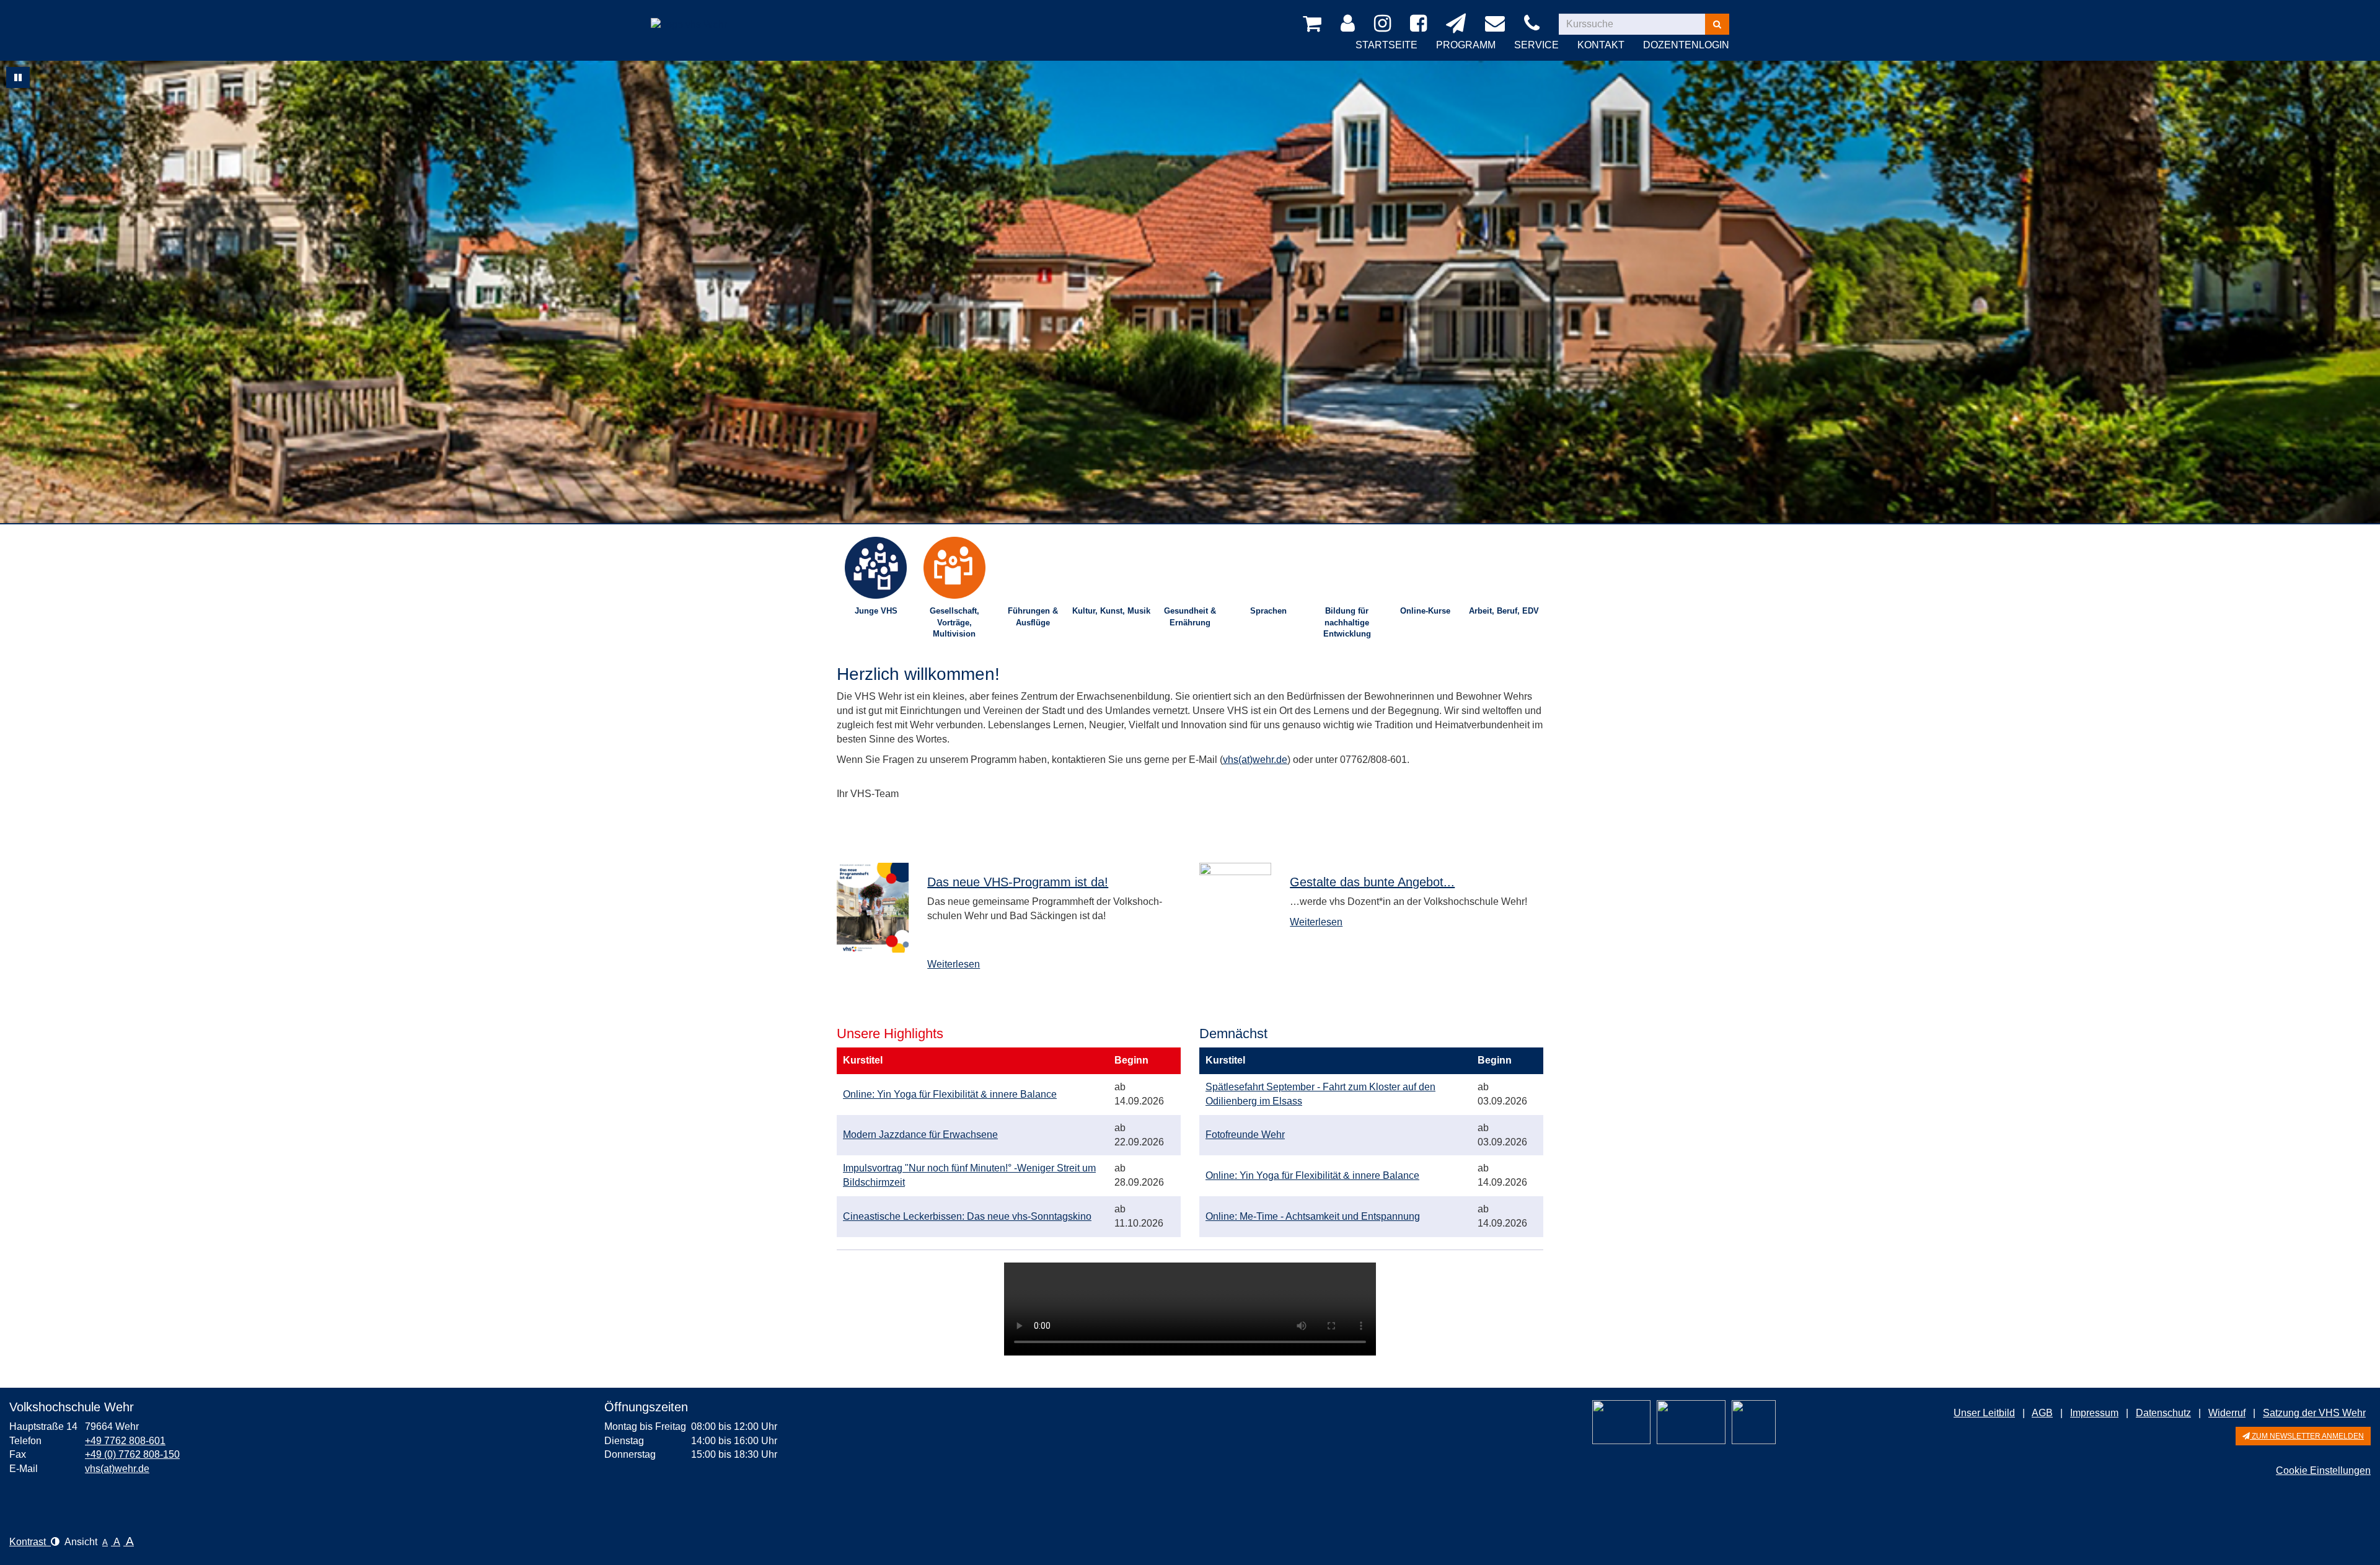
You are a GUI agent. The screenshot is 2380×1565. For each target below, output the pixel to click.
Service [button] (1536, 45)
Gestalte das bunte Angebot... (1372, 882)
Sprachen (1268, 611)
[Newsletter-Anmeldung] (1458, 24)
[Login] (1350, 24)
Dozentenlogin (1686, 45)
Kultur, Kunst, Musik (1111, 611)
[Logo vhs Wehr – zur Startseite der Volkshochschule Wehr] (689, 15)
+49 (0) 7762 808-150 (132, 1454)
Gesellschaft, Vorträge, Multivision (954, 622)
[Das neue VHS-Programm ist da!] (873, 908)
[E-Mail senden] (1497, 24)
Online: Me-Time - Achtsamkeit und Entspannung (1313, 1216)
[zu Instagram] (1385, 24)
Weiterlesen (954, 964)
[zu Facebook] (1421, 24)
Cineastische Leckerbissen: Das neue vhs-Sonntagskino (967, 1216)
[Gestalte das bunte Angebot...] (1235, 899)
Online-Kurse (1425, 611)
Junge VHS (876, 611)
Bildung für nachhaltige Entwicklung (1347, 622)
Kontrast (30, 1542)
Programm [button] (1466, 45)
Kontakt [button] (1601, 45)
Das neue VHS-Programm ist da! (1018, 882)
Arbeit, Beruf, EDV (1504, 611)
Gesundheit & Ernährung (1190, 617)
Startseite (1386, 45)
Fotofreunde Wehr (1245, 1135)
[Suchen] (1717, 24)
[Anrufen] (1534, 24)
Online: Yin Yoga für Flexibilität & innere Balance (950, 1094)
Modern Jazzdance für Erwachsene (920, 1135)
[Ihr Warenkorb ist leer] (1314, 24)
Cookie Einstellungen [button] (2323, 1470)
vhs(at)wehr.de (1255, 760)
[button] (2303, 1436)
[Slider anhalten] (18, 77)
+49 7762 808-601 (125, 1441)
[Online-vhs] (1754, 1422)
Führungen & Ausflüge (1033, 617)
